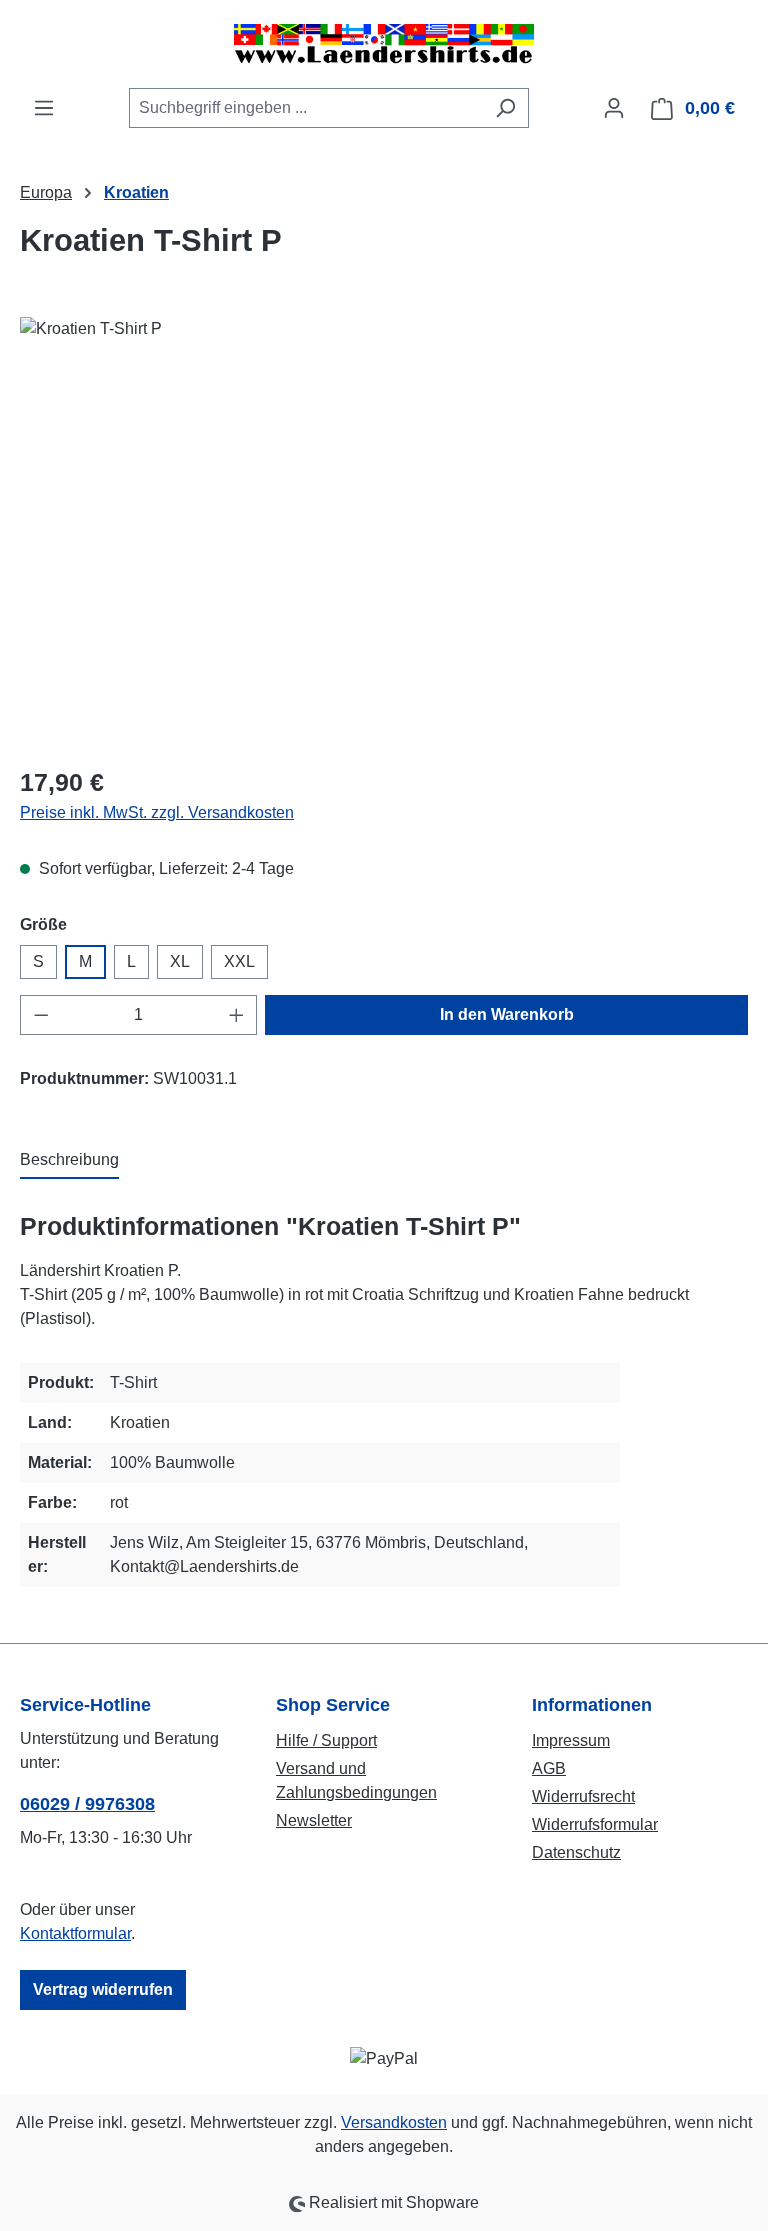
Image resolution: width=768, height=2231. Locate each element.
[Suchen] (505, 108)
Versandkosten (394, 2122)
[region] (384, 532)
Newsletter (314, 1820)
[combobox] (306, 108)
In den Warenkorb (507, 1014)
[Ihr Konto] (614, 108)
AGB (549, 1768)
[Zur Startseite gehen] (384, 44)
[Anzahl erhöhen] (237, 1015)
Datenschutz (576, 1852)
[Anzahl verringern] (41, 1015)
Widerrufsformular (595, 1824)
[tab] (69, 1161)
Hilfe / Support (326, 1740)
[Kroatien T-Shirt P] (383, 532)
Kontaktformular (75, 1933)
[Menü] (44, 108)
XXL (239, 961)
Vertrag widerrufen (103, 1989)
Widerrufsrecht (583, 1796)
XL (180, 961)
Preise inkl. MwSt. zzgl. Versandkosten (157, 812)
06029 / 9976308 (87, 1804)
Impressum (571, 1740)
